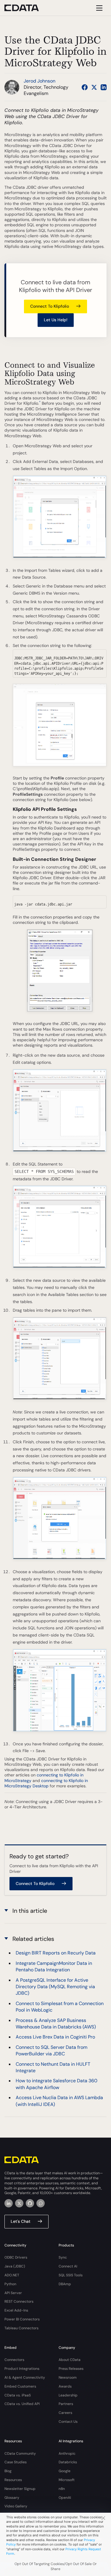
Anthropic (67, 2454)
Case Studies (16, 2462)
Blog (8, 2471)
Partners (66, 2404)
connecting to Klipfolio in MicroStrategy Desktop (46, 1783)
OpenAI (65, 2498)
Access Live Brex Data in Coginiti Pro (55, 2037)
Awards (65, 2386)
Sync (63, 2257)
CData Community (20, 2454)
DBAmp (65, 2284)
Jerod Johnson (40, 81)
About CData (70, 2360)
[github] (30, 2203)
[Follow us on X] (94, 87)
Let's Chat (21, 2221)
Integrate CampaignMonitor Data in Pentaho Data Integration (54, 1966)
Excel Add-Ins (16, 2310)
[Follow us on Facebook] (85, 87)
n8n (62, 2489)
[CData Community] (41, 2203)
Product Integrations (22, 2369)
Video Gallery (16, 2506)
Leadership (68, 2395)
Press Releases (71, 2369)
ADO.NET (12, 2275)
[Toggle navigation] (98, 8)
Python (10, 2284)
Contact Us (68, 2422)
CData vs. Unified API (22, 2404)
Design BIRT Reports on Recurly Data (56, 1953)
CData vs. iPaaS (18, 2395)
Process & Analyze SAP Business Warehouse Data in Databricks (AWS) (56, 2024)
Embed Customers (20, 2386)
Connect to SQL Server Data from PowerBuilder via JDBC (52, 2050)
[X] (19, 2203)
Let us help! (56, 320)
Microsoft (67, 2480)
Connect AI (68, 2266)
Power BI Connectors (22, 2319)
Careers (65, 2413)
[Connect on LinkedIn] (104, 87)
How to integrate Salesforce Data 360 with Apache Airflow (57, 2084)
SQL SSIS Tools (71, 2275)
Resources (13, 2480)
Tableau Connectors (21, 2328)
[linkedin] (9, 2203)
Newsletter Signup (20, 2489)
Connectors (14, 2360)
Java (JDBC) (15, 2266)
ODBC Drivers (16, 2257)
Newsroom (68, 2378)
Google (65, 2471)
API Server (13, 2293)
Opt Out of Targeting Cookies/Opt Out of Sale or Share (56, 2566)
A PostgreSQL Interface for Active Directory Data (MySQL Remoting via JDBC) (55, 1987)
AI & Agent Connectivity (25, 2378)
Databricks (68, 2462)
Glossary (12, 2498)
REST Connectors (19, 2301)
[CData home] (26, 8)
